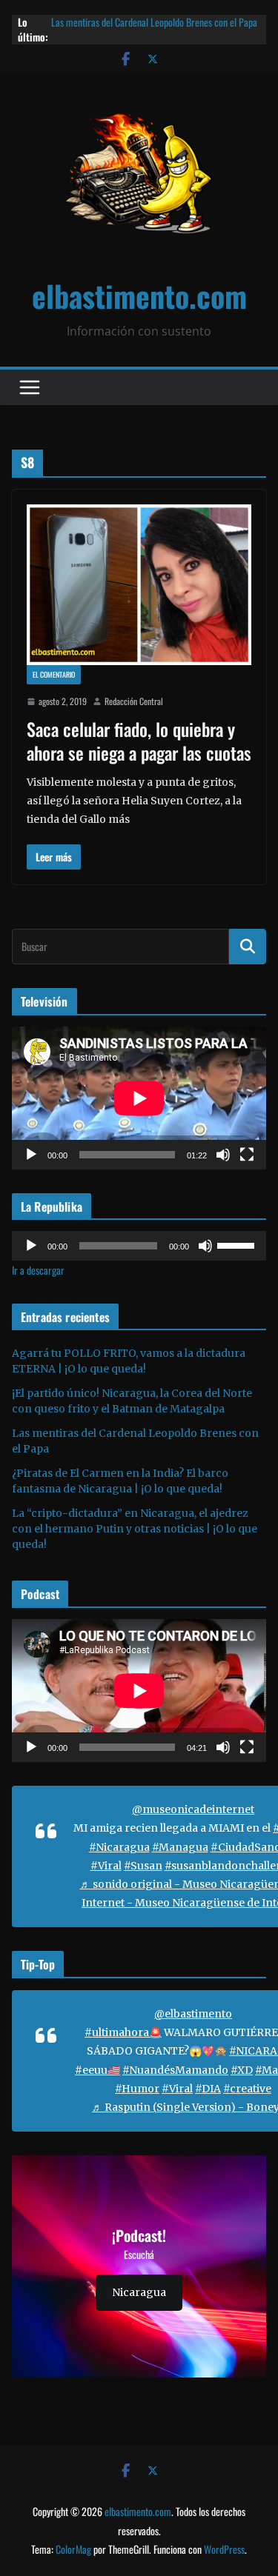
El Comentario (54, 674)
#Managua (180, 1847)
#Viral (106, 1866)
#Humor (137, 2089)
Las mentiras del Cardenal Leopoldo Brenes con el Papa (154, 22)
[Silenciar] (223, 1155)
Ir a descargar (38, 1270)
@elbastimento (193, 2014)
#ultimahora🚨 (123, 2032)
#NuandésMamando (175, 2070)
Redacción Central (134, 701)
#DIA (208, 2089)
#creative (247, 2089)
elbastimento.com (139, 296)
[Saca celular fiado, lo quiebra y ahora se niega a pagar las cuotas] (139, 585)
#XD (242, 2070)
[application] (139, 1098)
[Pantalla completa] (247, 1155)
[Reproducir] (31, 1155)
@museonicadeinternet (193, 1809)
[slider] (238, 1244)
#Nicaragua (119, 1847)
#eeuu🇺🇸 (97, 2070)
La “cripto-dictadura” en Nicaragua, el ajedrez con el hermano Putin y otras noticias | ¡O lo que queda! (135, 1529)
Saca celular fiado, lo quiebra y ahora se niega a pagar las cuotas (139, 740)
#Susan (143, 1866)
